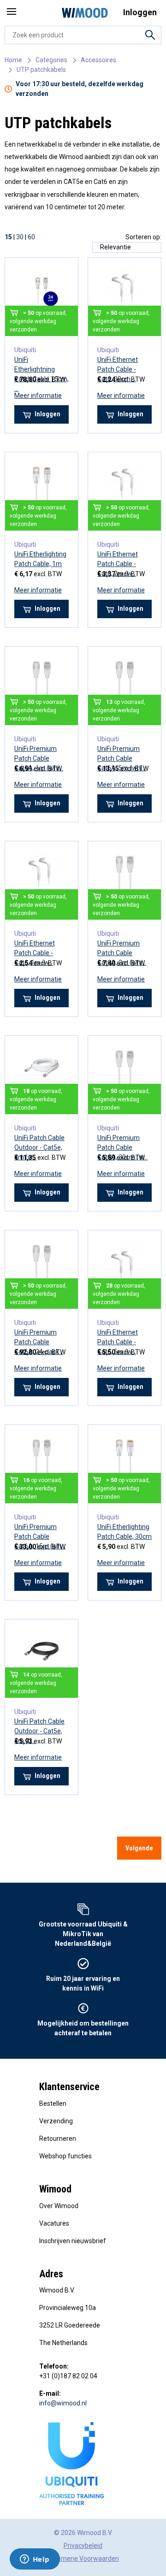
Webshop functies (65, 2156)
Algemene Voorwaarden (83, 2558)
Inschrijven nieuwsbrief (73, 2241)
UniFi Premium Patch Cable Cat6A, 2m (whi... (122, 953)
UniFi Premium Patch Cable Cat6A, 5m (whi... (122, 758)
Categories (51, 60)
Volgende (139, 1848)
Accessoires (98, 60)
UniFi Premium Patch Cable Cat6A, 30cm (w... (122, 1147)
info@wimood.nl (63, 2403)
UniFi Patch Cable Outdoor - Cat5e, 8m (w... (39, 1147)
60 (31, 237)
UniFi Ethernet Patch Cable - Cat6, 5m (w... (118, 1342)
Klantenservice (69, 2087)
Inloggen (47, 414)
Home (13, 60)
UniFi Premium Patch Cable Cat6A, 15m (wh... (40, 1536)
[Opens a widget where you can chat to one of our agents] (35, 2560)
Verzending (56, 2121)
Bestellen (53, 2103)
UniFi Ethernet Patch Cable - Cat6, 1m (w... (35, 953)
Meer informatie (38, 396)
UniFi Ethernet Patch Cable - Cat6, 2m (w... (118, 564)
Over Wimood (59, 2206)
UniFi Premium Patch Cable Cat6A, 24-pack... (39, 1342)
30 (20, 237)
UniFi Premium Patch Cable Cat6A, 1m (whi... (39, 758)
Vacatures (54, 2223)
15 (8, 237)
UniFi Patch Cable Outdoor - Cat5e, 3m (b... (39, 1731)
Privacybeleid (83, 2546)
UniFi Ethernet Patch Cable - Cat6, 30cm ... (118, 369)
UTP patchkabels (41, 70)
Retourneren (58, 2139)
